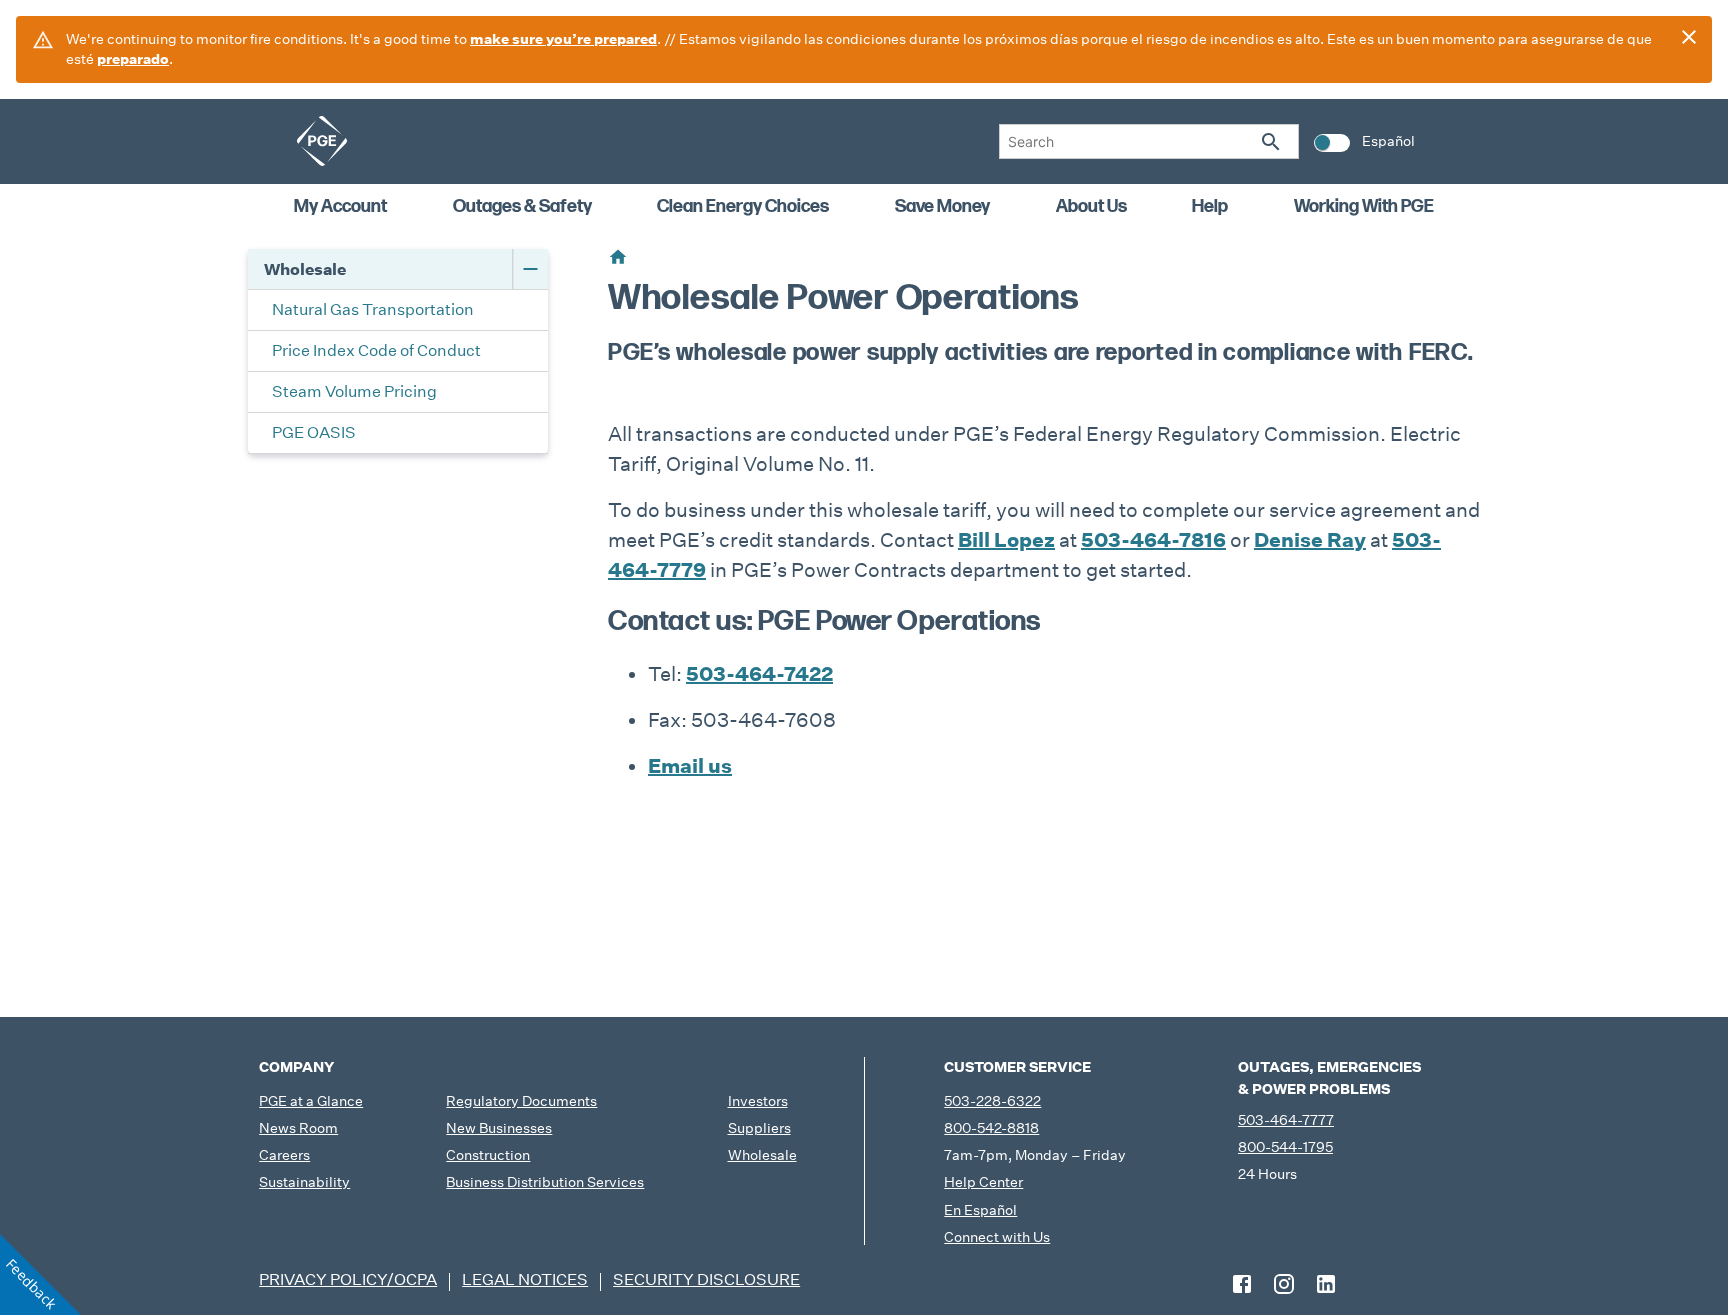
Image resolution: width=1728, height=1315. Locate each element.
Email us (690, 766)
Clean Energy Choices (743, 206)
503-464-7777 (1286, 1120)
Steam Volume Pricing (354, 391)
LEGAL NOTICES (525, 1279)
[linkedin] (1326, 1284)
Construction (488, 1155)
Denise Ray (1310, 540)
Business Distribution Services (545, 1182)
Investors (758, 1101)
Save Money (942, 206)
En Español (980, 1210)
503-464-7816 (1153, 540)
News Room (298, 1128)
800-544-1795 (1285, 1147)
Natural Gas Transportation (373, 309)
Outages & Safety (522, 206)
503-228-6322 (992, 1101)
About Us (1091, 206)
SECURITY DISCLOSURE (706, 1279)
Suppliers (759, 1128)
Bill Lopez (1006, 540)
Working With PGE (1364, 206)
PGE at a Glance (311, 1101)
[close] (1689, 37)
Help (1210, 206)
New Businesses (499, 1128)
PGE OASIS (314, 432)
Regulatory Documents (521, 1101)
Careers (284, 1155)
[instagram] (1284, 1284)
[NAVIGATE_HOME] (322, 141)
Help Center (983, 1182)
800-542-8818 (991, 1128)
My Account (340, 206)
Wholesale (305, 269)
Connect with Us (997, 1237)
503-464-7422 (759, 674)
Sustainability (304, 1182)
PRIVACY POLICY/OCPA (348, 1279)
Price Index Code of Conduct (376, 350)
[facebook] (1242, 1284)
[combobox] (1149, 141)
